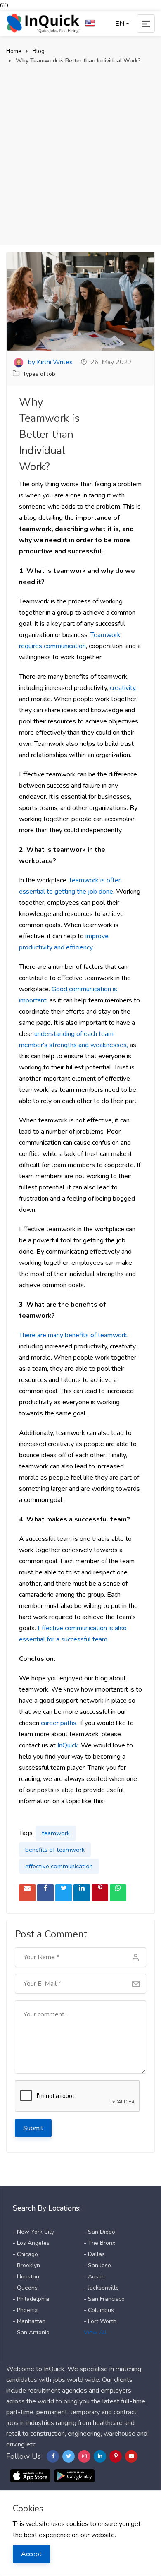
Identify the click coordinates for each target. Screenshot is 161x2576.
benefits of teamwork (55, 1850)
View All (95, 2332)
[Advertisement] (80, 150)
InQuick (68, 1745)
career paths (59, 1723)
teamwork (56, 1833)
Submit (33, 2128)
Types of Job (39, 374)
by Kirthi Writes (50, 362)
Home (14, 51)
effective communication (59, 1866)
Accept (31, 2554)
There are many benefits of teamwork (73, 1335)
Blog (39, 51)
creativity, (123, 688)
